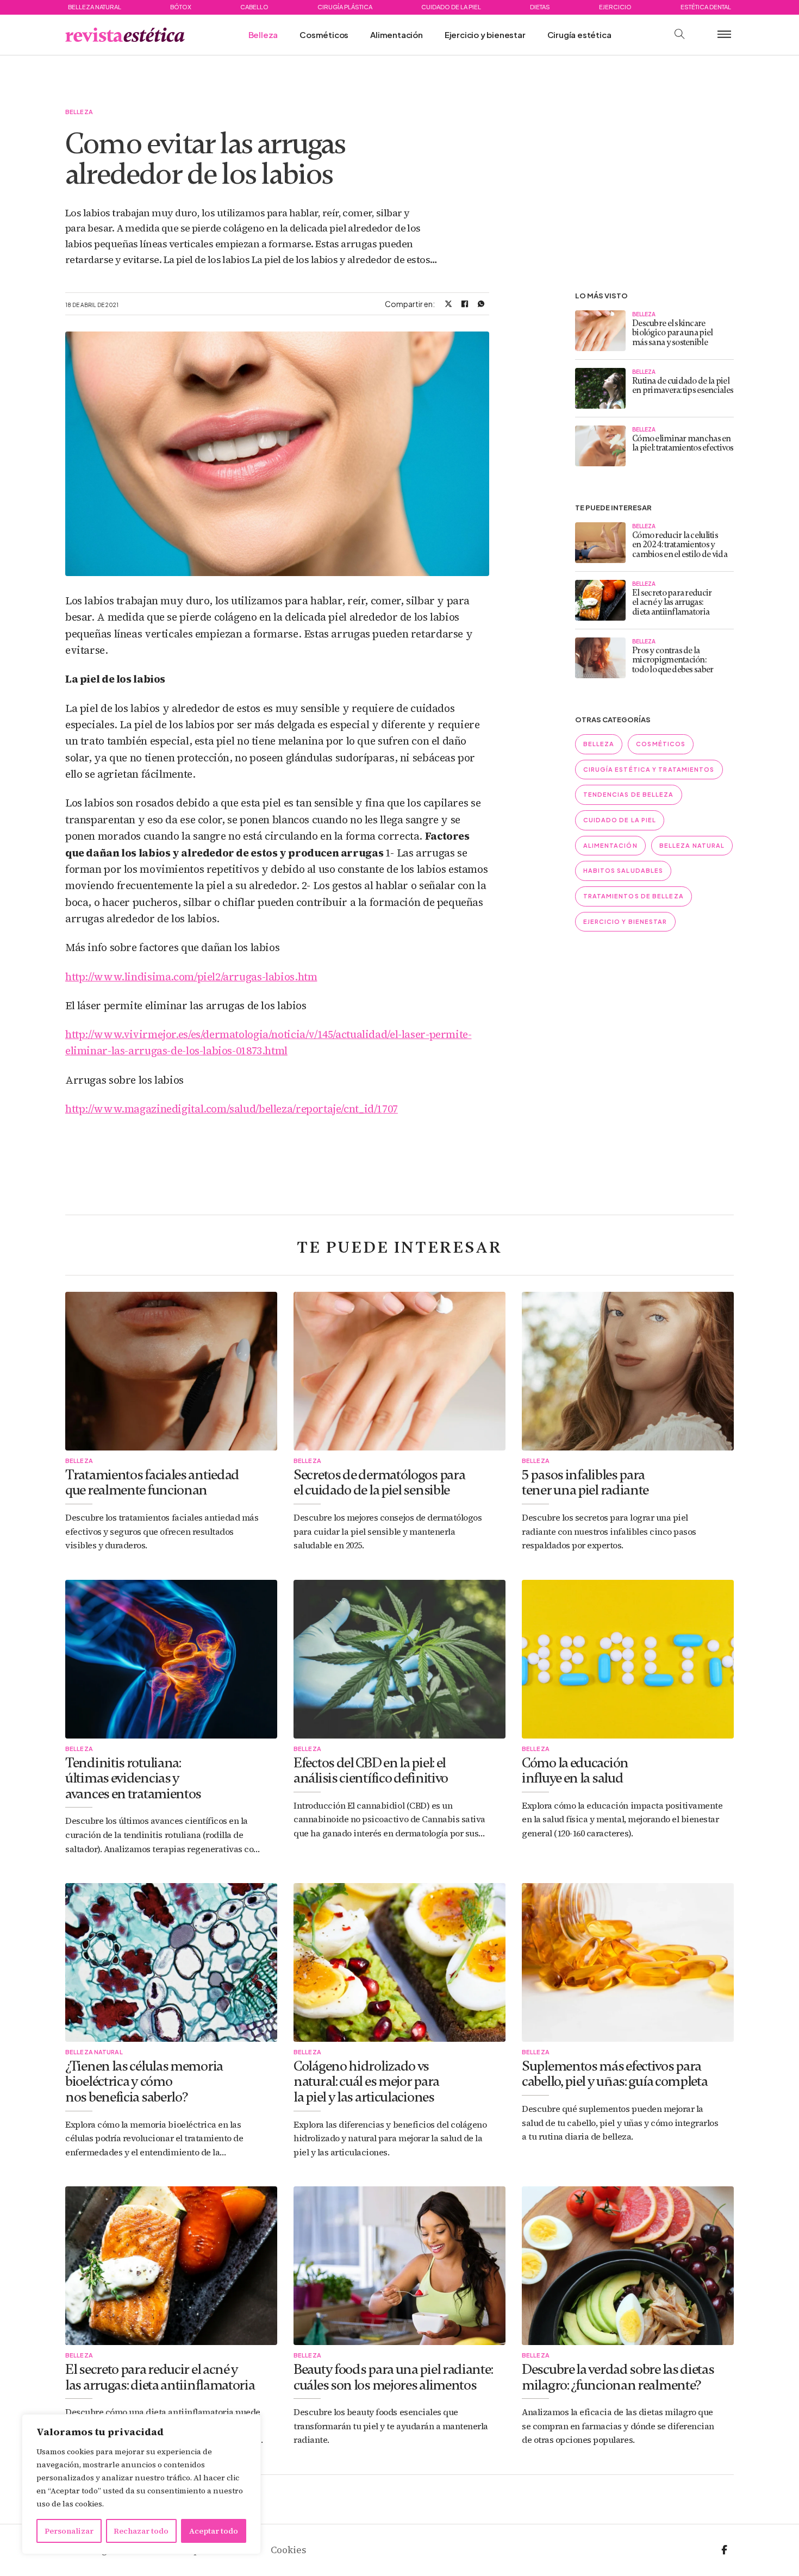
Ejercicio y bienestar (485, 35)
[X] (448, 304)
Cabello (254, 7)
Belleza (263, 35)
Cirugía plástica (345, 7)
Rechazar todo (141, 2531)
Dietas (540, 7)
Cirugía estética (579, 35)
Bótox (181, 7)
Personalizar (69, 2531)
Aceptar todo (214, 2531)
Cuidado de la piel (451, 7)
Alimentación (397, 35)
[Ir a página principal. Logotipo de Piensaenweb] (125, 35)
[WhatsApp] (481, 304)
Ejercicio (615, 7)
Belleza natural (95, 7)
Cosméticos (324, 35)
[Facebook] (465, 304)
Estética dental (706, 7)
